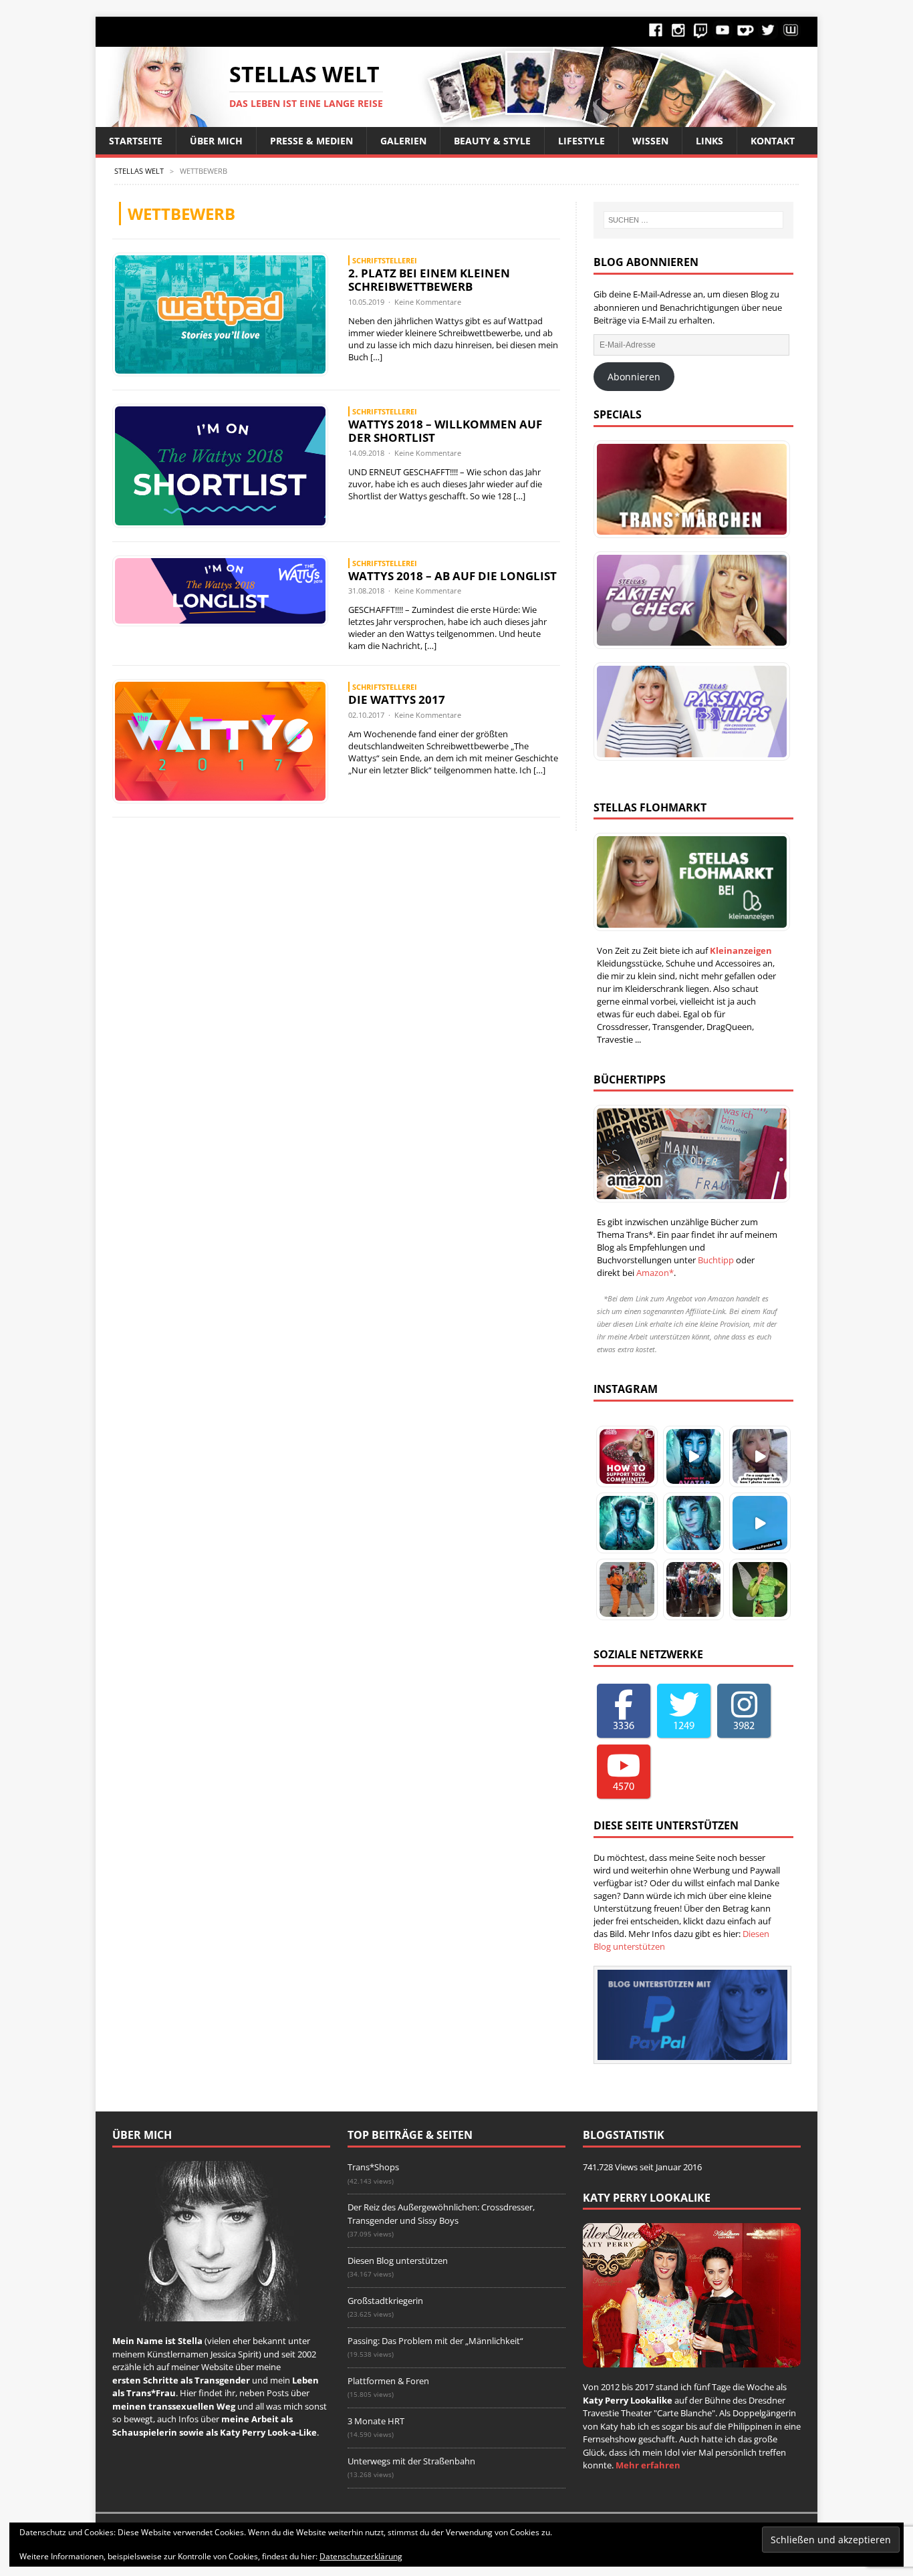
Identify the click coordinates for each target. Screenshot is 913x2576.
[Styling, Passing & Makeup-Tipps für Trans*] (688, 711)
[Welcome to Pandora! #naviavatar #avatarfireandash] (760, 1523)
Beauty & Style (492, 141)
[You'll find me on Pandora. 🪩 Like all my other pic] (627, 1523)
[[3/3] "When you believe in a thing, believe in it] (760, 1589)
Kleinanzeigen (741, 950)
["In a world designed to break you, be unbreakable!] (627, 1589)
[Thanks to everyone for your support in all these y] (760, 1456)
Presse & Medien (311, 141)
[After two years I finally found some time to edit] (694, 1523)
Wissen (650, 141)
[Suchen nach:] (693, 220)
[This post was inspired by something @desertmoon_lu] (627, 1456)
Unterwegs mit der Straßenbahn (411, 2461)
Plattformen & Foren (388, 2381)
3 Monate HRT (376, 2421)
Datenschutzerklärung (361, 2556)
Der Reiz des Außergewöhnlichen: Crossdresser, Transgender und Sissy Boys (441, 2214)
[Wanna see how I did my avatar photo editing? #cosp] (694, 1456)
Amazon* (655, 1273)
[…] (376, 357)
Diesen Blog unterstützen (398, 2261)
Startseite (136, 141)
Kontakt (773, 141)
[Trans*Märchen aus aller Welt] (688, 489)
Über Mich (216, 141)
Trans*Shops (373, 2167)
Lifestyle (581, 141)
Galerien (403, 141)
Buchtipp (716, 1260)
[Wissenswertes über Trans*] (688, 600)
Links (709, 141)
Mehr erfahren (648, 2465)
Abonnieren (634, 377)
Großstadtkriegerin (385, 2301)
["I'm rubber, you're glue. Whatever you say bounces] (694, 1589)
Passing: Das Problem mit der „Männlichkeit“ (435, 2341)
